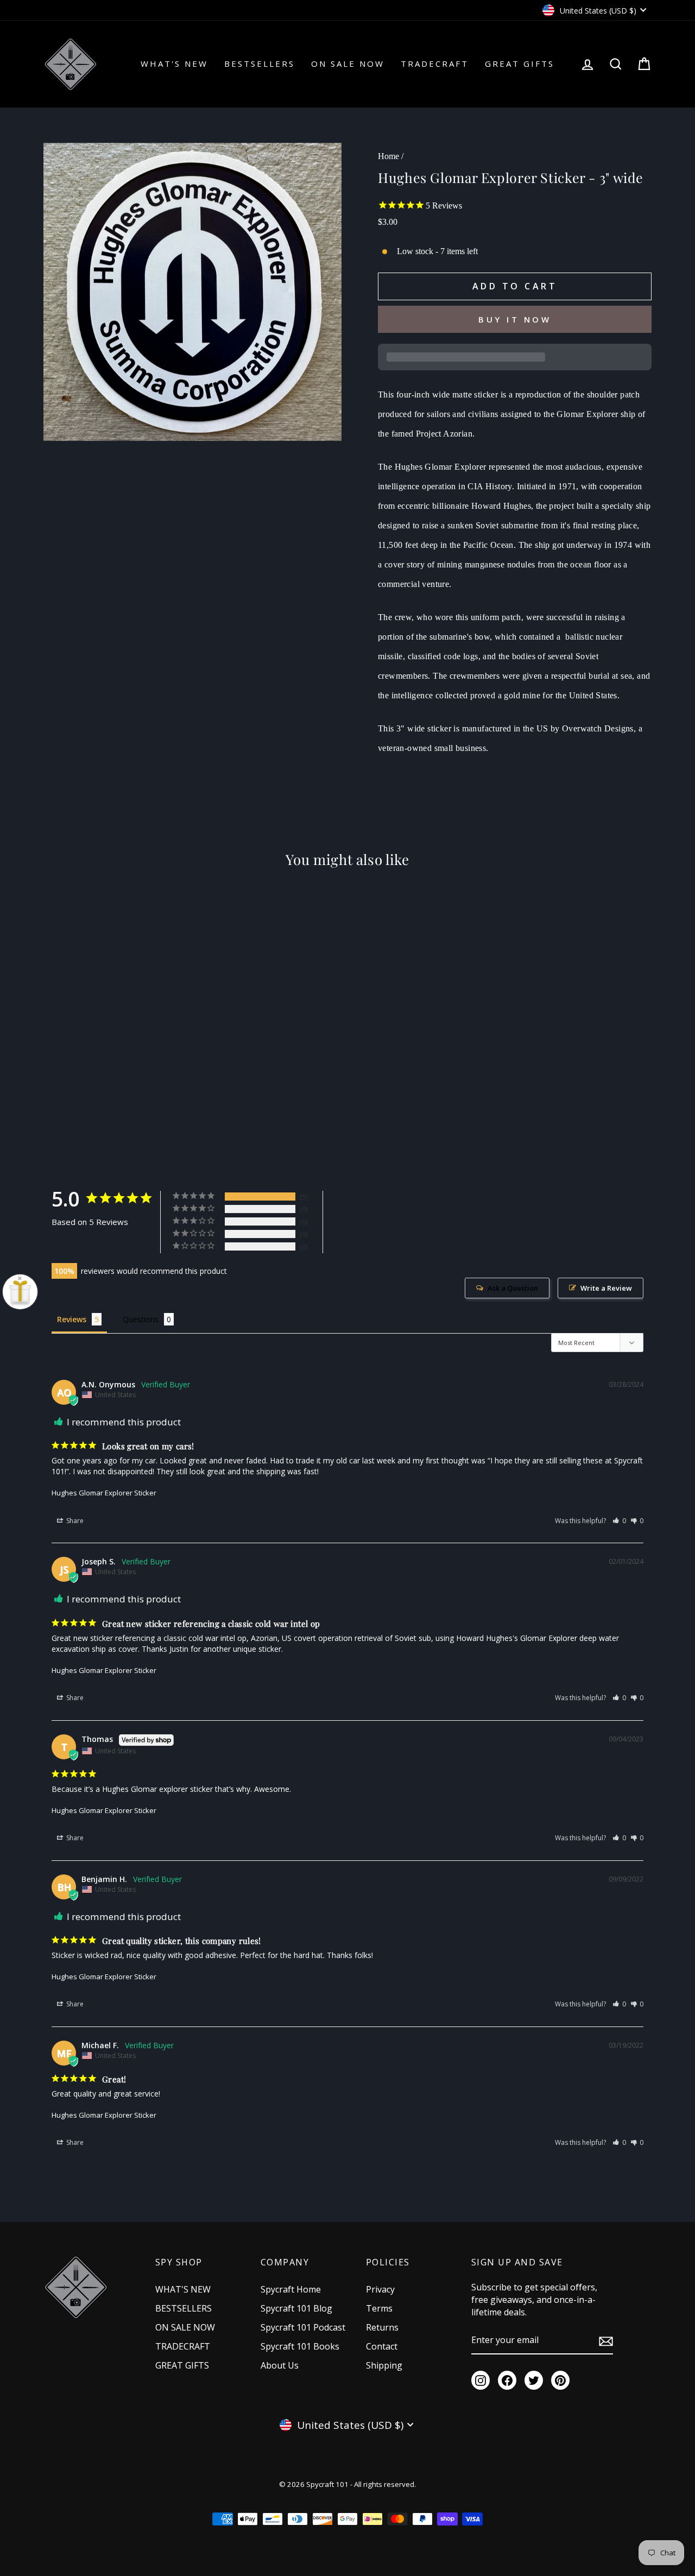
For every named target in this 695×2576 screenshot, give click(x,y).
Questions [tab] (141, 1319)
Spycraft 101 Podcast (303, 2327)
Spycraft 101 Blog (296, 2308)
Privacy (380, 2289)
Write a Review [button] (606, 1288)
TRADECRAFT (435, 64)
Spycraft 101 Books (300, 2346)
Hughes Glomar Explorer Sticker (104, 1493)
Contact (382, 2346)
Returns (382, 2327)
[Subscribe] (606, 2340)
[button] (619, 1521)
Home (388, 156)
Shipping (384, 2365)
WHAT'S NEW (174, 64)
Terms (379, 2308)
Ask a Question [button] (513, 1288)
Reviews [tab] (72, 1319)
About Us (280, 2365)
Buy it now (515, 319)
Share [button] (74, 1521)
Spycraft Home (291, 2289)
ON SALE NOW (348, 64)
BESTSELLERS (260, 64)
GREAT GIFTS (520, 64)
